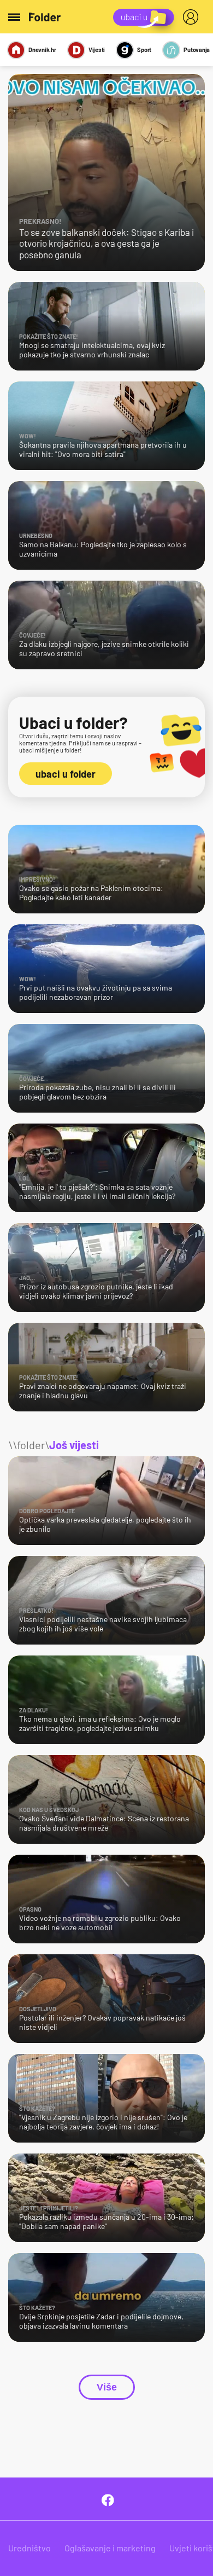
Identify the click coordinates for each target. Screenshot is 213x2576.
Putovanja (197, 50)
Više (107, 2387)
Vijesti (97, 50)
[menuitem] (193, 17)
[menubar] (193, 17)
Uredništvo (29, 2548)
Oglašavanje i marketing (110, 2548)
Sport (144, 50)
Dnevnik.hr (42, 50)
